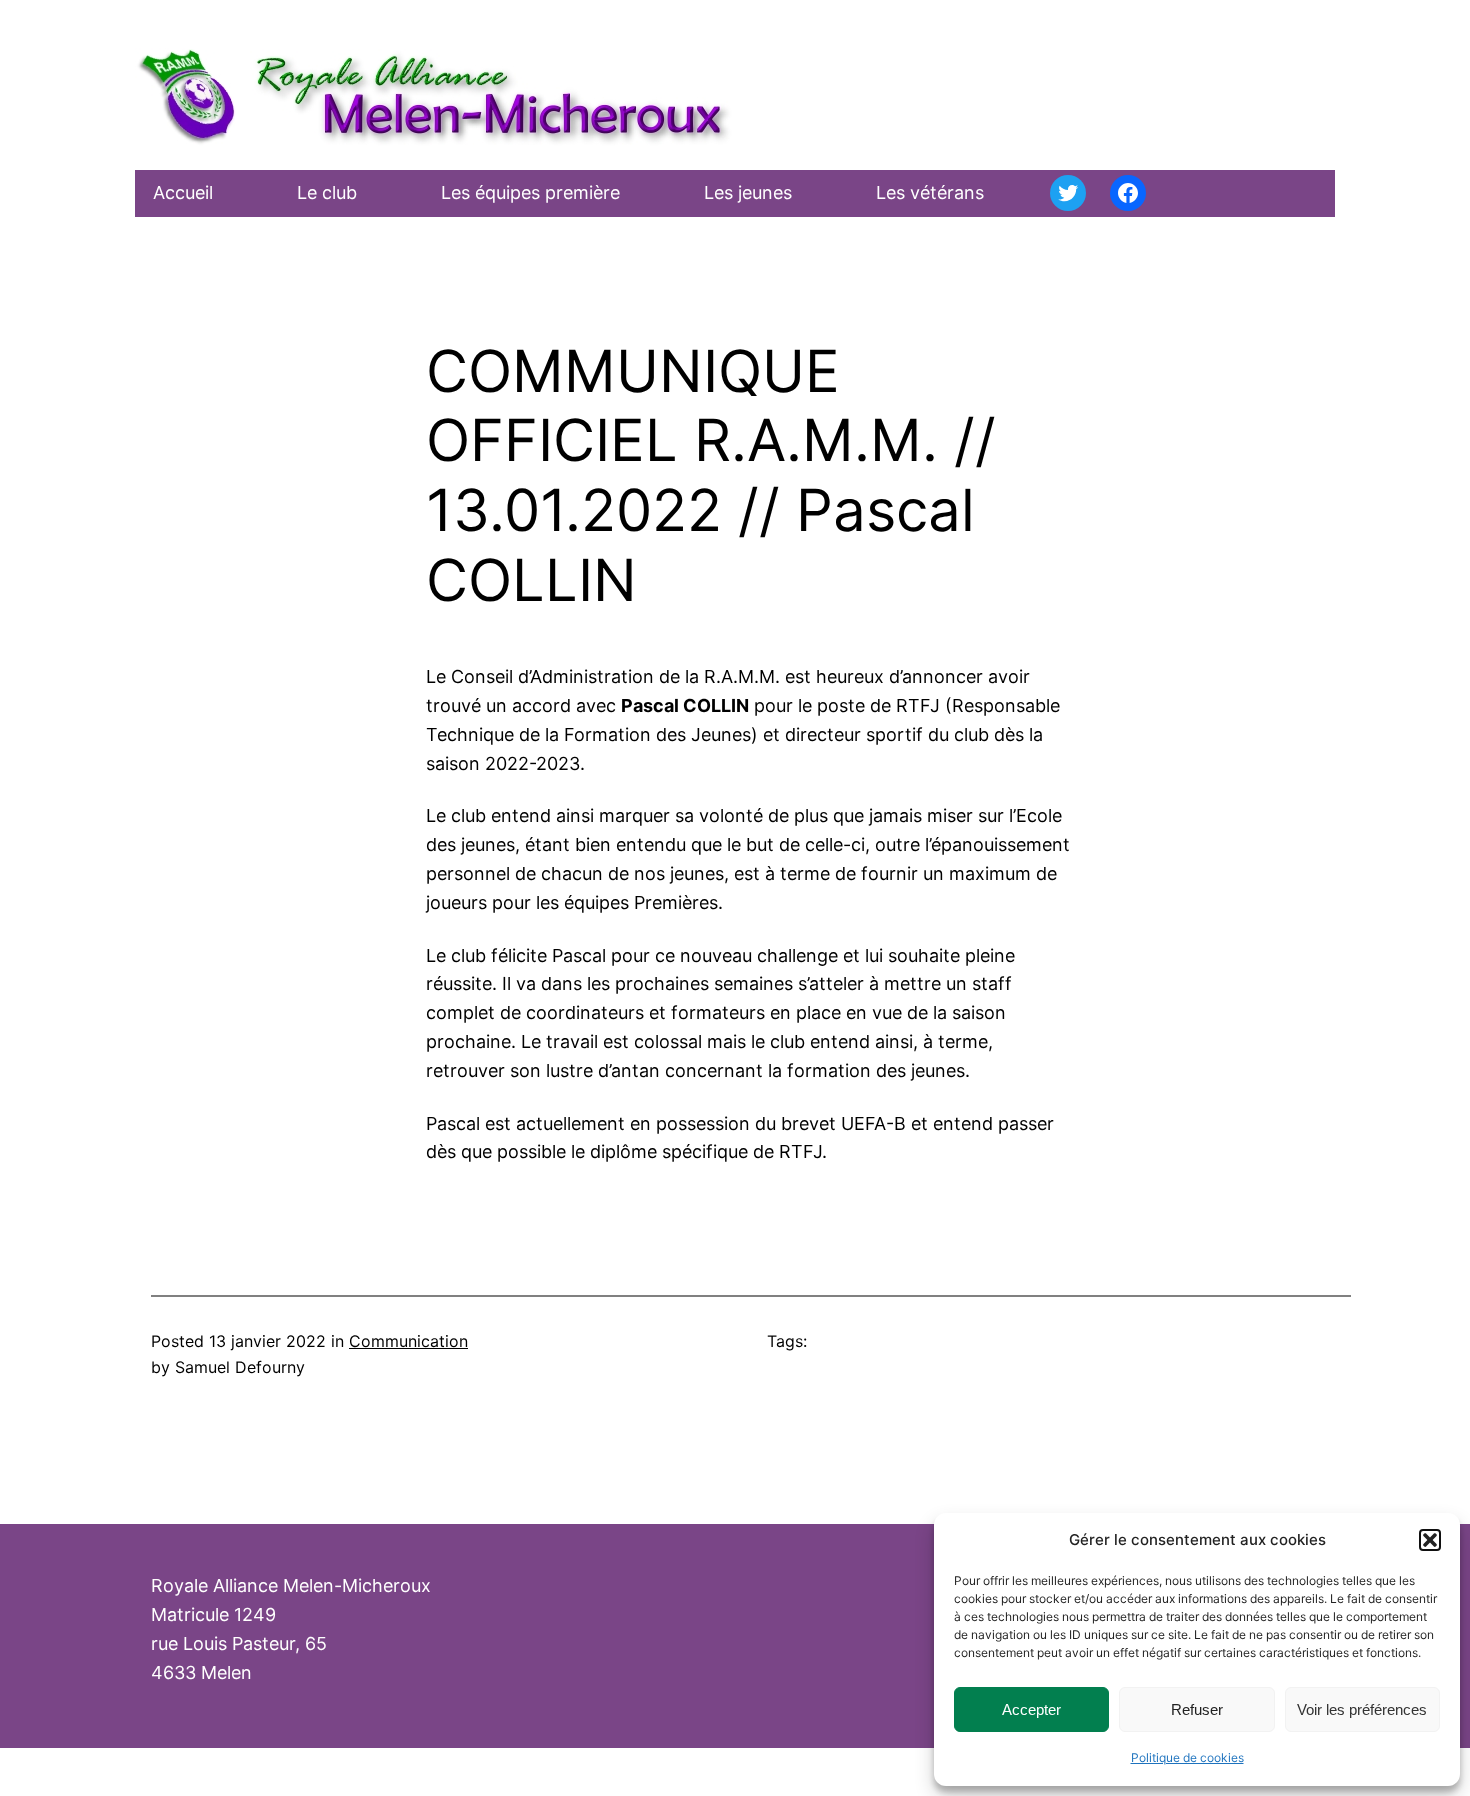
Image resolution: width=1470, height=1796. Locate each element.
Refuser (1197, 1709)
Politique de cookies (1187, 1757)
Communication (408, 1341)
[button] (1430, 1540)
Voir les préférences (1362, 1709)
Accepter (1031, 1709)
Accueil (183, 192)
